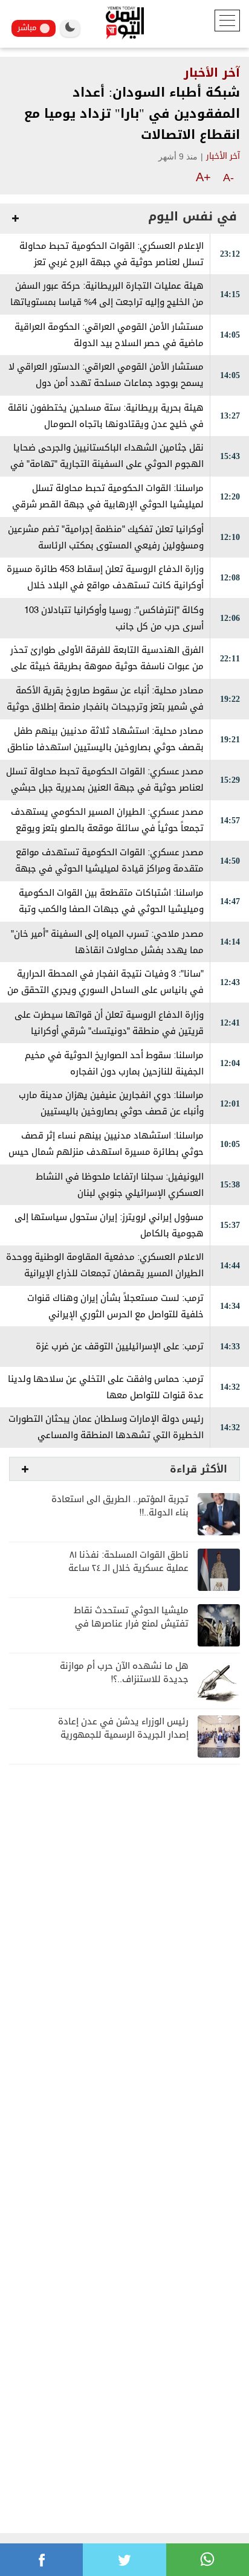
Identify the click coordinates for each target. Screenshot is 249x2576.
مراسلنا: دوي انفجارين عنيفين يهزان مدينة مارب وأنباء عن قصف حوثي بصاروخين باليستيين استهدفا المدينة (111, 1112)
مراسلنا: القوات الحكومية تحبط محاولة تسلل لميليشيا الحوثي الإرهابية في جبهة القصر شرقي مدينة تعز (108, 505)
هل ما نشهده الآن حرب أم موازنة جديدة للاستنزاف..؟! (124, 1673)
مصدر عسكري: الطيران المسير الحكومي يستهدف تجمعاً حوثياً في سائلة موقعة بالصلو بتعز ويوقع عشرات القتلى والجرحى (107, 828)
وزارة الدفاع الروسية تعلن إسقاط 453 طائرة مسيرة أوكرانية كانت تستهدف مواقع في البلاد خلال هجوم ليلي (105, 586)
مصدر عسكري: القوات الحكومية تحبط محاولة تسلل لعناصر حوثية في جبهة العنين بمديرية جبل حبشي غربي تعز (105, 788)
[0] (41, 2560)
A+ (203, 177)
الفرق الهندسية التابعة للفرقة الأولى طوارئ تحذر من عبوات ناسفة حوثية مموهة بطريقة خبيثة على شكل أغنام (107, 666)
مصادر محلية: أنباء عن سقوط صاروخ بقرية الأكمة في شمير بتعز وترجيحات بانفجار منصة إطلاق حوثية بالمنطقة (105, 707)
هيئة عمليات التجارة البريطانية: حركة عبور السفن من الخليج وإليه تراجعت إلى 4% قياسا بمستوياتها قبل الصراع (107, 302)
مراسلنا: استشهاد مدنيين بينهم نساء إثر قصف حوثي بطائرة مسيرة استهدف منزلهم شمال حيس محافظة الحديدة (106, 1152)
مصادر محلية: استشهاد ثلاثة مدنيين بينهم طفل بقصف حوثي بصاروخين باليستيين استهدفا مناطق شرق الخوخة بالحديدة (105, 747)
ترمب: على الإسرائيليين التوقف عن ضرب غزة (120, 1347)
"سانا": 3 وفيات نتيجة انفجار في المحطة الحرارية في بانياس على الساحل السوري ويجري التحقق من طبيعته (105, 990)
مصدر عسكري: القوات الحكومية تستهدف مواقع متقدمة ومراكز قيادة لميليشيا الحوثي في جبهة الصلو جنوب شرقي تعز (109, 869)
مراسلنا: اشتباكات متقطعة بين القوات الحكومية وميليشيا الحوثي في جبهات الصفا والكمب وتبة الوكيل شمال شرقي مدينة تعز (111, 909)
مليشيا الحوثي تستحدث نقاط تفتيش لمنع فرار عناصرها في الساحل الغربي (131, 1624)
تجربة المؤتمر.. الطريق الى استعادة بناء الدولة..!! (120, 1506)
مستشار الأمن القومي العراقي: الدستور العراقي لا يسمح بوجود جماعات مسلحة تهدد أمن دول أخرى (106, 383)
